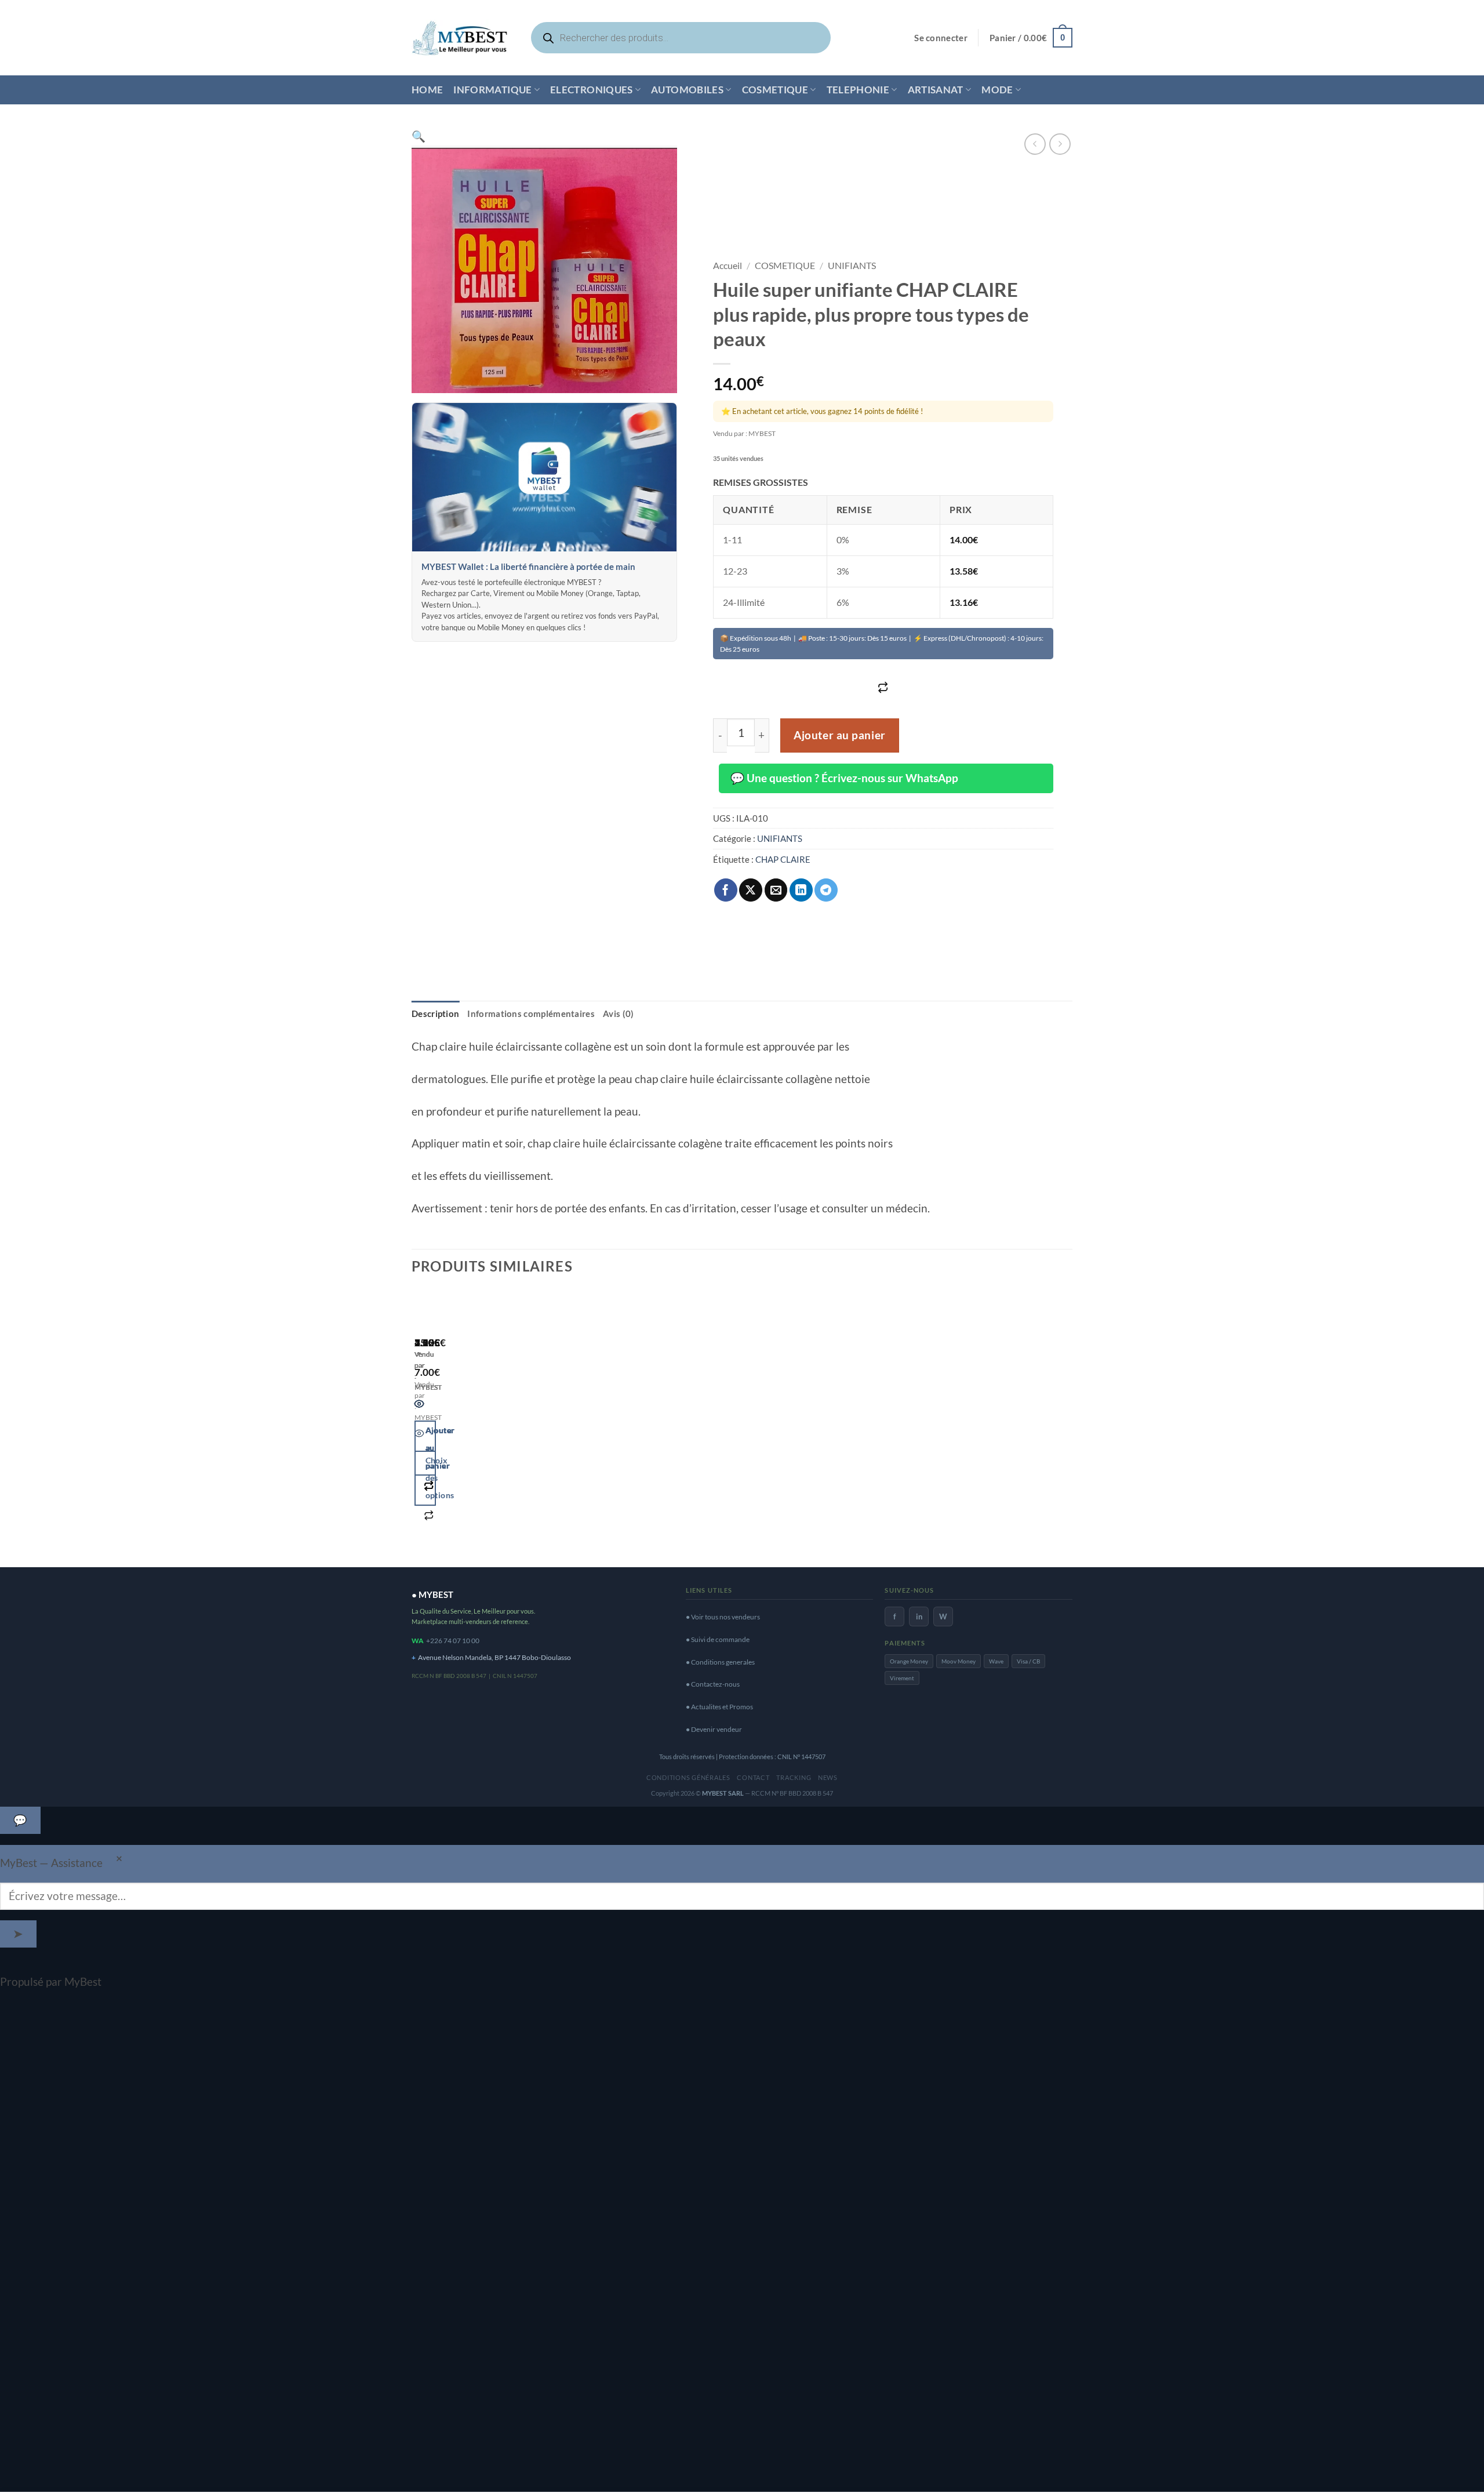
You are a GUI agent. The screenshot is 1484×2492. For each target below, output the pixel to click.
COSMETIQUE (775, 90)
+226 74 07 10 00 (453, 1641)
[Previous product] (1060, 144)
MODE (997, 90)
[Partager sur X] (751, 890)
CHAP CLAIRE (783, 859)
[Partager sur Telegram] (826, 890)
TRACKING (794, 1777)
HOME (427, 90)
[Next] (457, 1423)
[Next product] (1035, 144)
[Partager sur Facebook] (726, 890)
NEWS (828, 1777)
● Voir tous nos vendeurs (723, 1617)
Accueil (728, 265)
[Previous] (419, 1423)
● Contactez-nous (713, 1684)
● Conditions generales (720, 1662)
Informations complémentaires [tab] (531, 1013)
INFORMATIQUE (492, 90)
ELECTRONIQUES (592, 90)
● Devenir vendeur (714, 1729)
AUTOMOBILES (687, 90)
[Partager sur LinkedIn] (801, 890)
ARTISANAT (936, 90)
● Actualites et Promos (719, 1707)
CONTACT (753, 1777)
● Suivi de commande (718, 1639)
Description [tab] (435, 1013)
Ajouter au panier (840, 735)
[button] (941, 38)
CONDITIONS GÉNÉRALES (688, 1777)
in (919, 1616)
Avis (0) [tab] (618, 1013)
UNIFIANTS (852, 265)
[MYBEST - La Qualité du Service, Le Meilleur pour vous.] (460, 37)
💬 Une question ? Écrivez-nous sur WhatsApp (844, 778)
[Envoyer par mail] (776, 890)
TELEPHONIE (858, 90)
